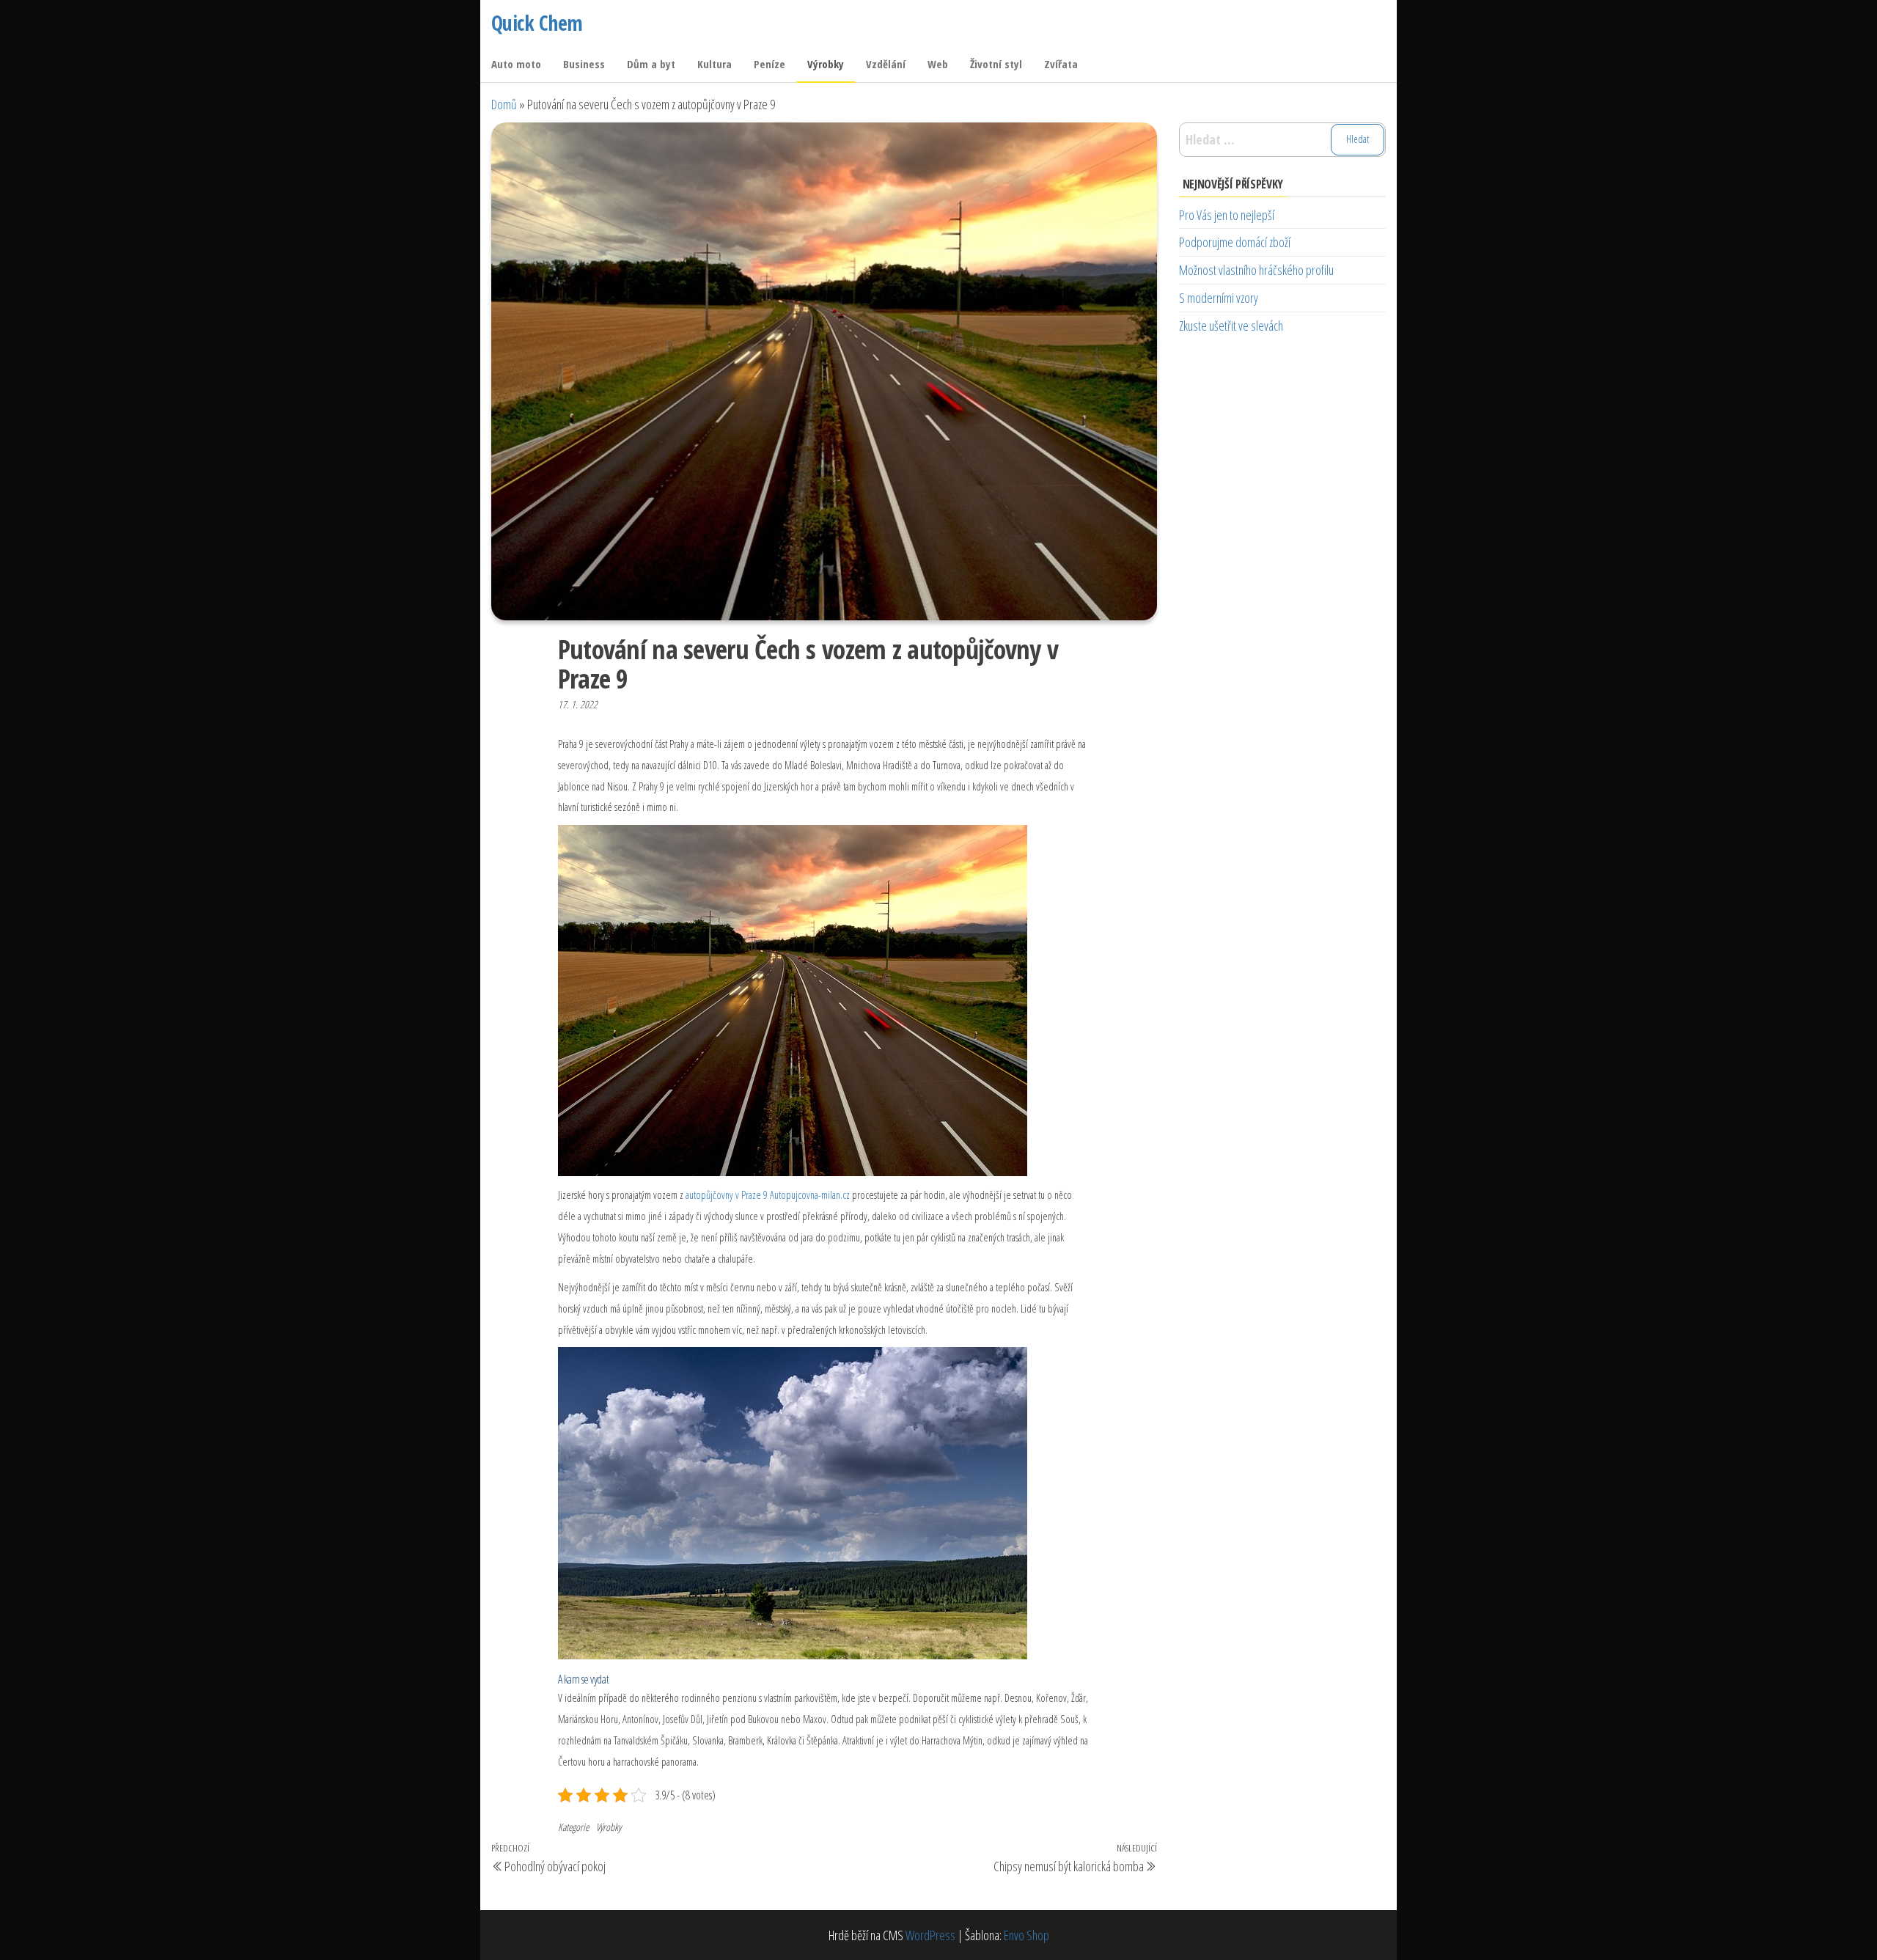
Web (938, 64)
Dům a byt (651, 64)
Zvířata (1061, 64)
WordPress (930, 1935)
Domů (504, 104)
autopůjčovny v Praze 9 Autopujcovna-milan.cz (768, 1194)
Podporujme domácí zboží (1235, 242)
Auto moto (516, 64)
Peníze (769, 64)
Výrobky (826, 64)
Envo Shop (1026, 1935)
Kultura (715, 64)
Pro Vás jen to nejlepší (1227, 215)
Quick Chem (537, 23)
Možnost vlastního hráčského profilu (1256, 270)
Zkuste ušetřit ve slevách (1231, 326)
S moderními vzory (1219, 298)
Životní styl (996, 64)
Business (584, 64)
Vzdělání (886, 64)
